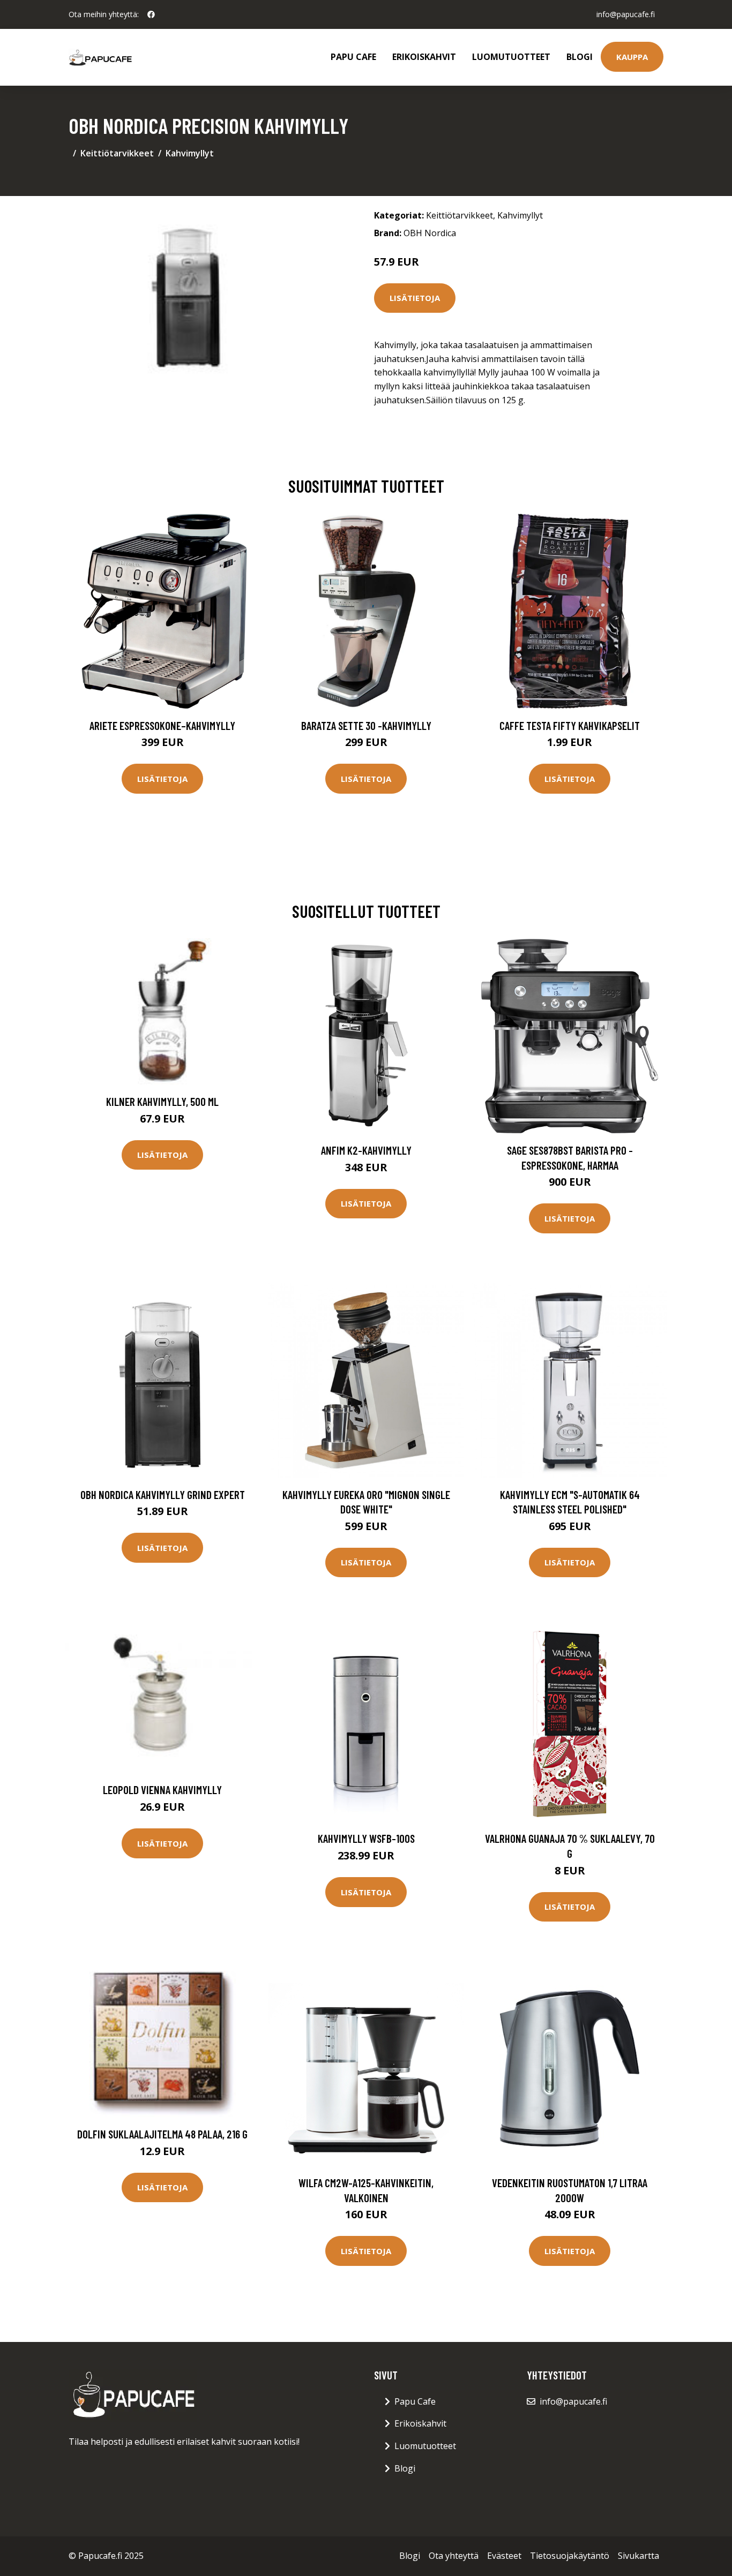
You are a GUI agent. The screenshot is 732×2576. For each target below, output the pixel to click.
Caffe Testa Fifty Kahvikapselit (570, 725)
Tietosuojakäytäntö (570, 2556)
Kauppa (632, 57)
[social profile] (151, 14)
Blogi (580, 57)
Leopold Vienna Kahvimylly (162, 1790)
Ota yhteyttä (454, 2556)
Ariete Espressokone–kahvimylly (162, 725)
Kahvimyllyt (190, 153)
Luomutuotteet (511, 57)
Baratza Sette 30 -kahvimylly (366, 725)
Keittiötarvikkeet (117, 153)
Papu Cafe (353, 57)
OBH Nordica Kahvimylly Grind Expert (163, 1494)
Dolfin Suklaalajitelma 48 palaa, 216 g (162, 2134)
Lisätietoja (415, 298)
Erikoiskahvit (424, 57)
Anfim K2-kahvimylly (366, 1150)
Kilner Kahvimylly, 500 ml (162, 1101)
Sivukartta (638, 2556)
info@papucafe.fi (626, 14)
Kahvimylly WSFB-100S (366, 1838)
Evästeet (504, 2556)
